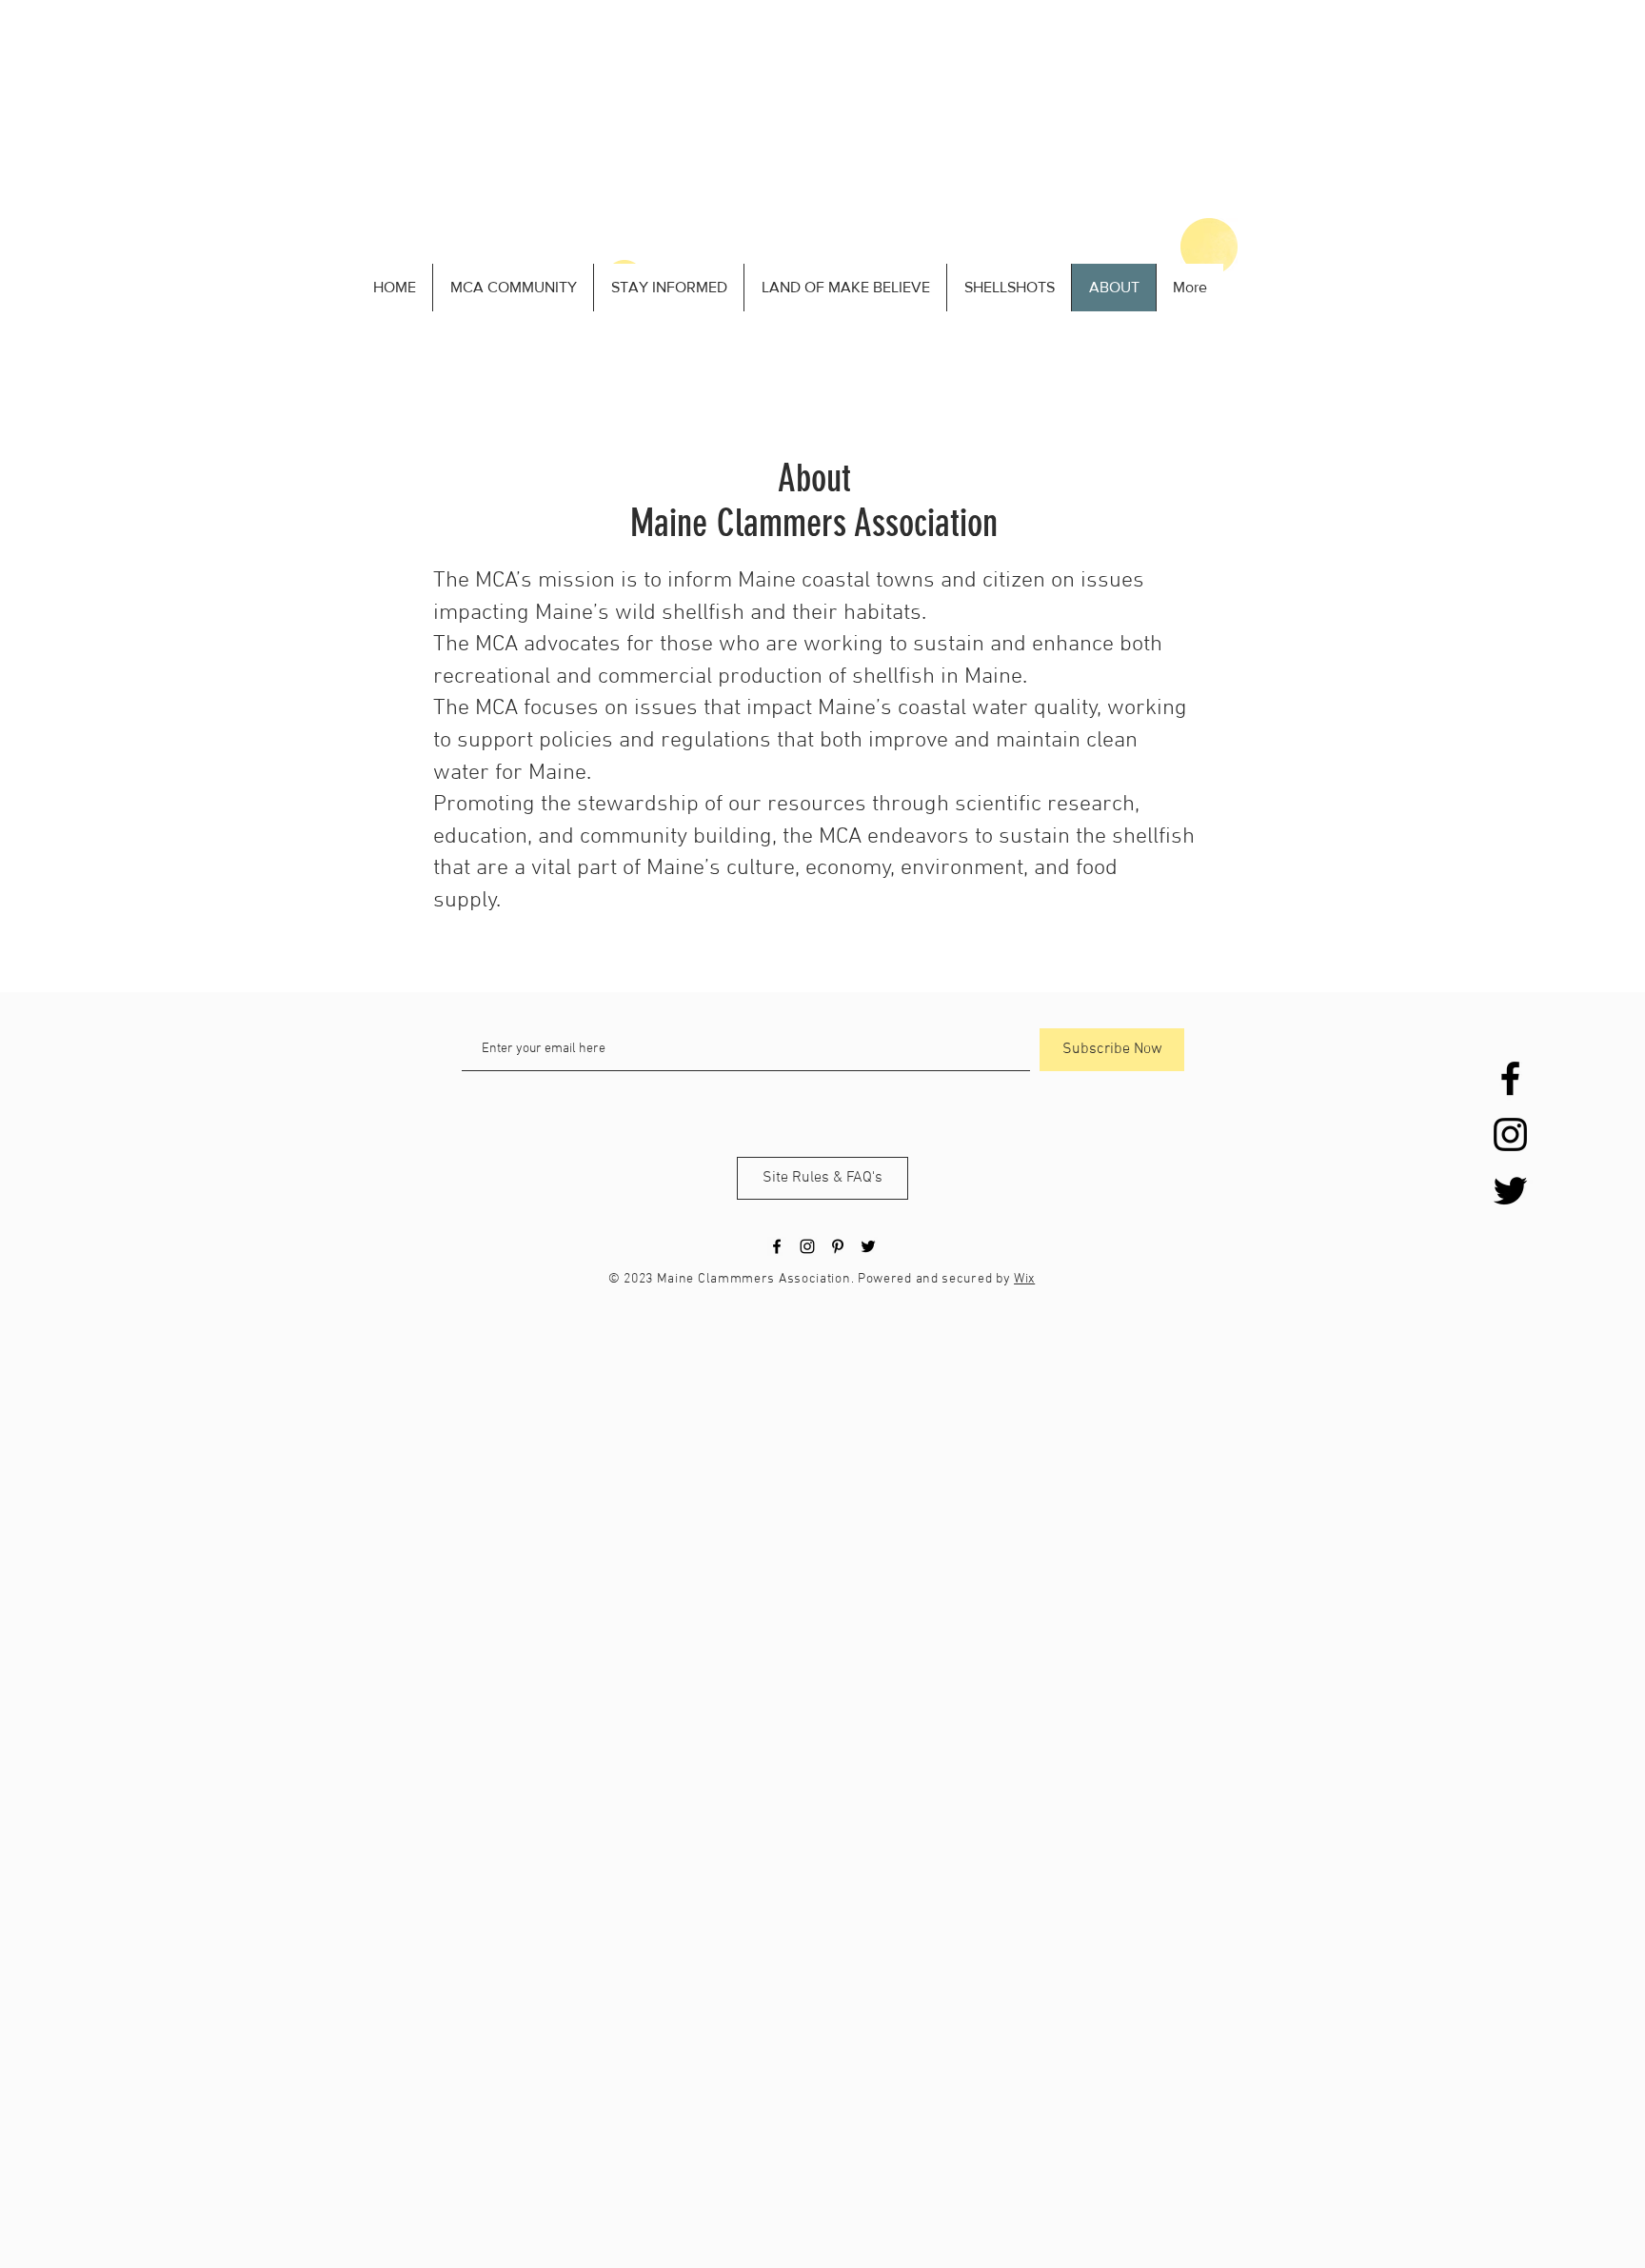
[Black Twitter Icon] (1510, 1191)
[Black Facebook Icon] (1510, 1078)
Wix (1024, 1279)
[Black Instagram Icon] (1510, 1134)
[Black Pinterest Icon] (838, 1246)
